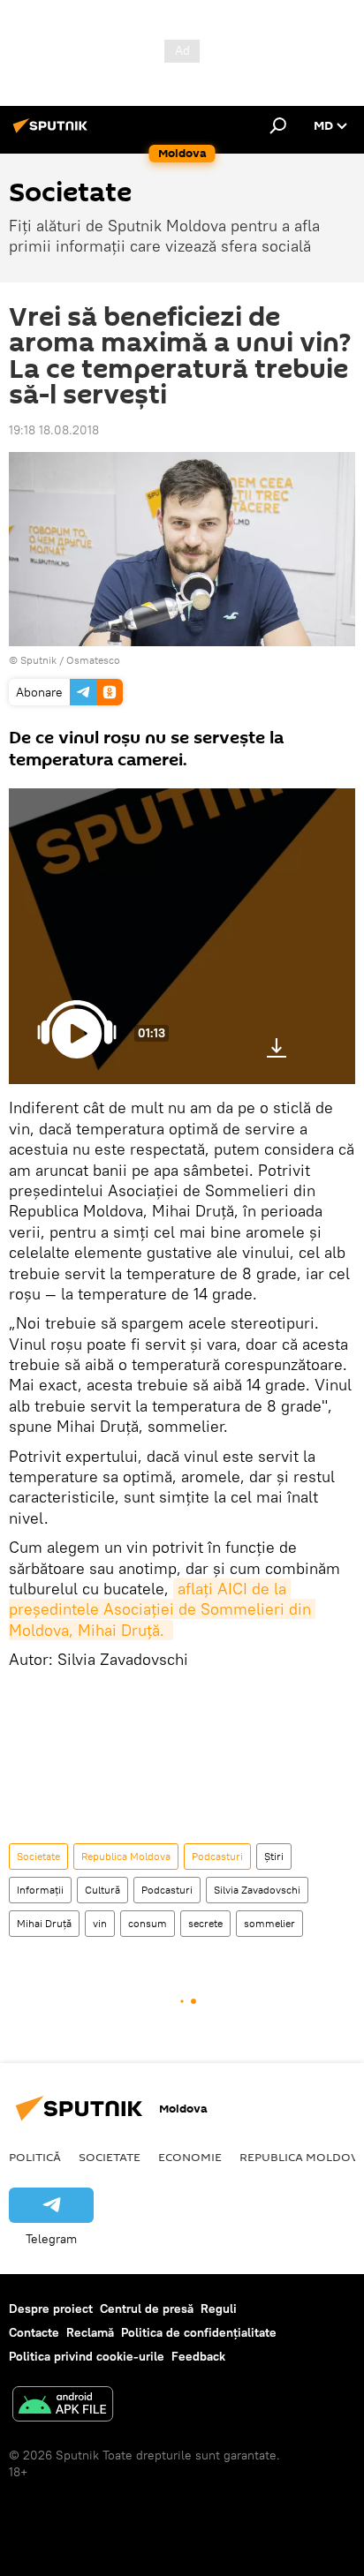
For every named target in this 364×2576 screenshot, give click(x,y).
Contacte (34, 2332)
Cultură (102, 1890)
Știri (274, 1856)
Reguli (219, 2309)
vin (100, 1923)
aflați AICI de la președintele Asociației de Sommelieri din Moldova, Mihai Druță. (162, 1609)
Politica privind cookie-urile (87, 2356)
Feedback (198, 2356)
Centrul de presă (147, 2309)
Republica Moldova (126, 1856)
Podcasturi (217, 1856)
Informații (40, 1890)
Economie (190, 2157)
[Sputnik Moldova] (53, 132)
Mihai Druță (44, 1923)
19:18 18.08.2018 (54, 430)
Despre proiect (51, 2309)
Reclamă (90, 2332)
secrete (205, 1923)
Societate (38, 1856)
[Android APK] (63, 2406)
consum (148, 1923)
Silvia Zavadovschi (257, 1890)
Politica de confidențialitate (199, 2332)
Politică (35, 2157)
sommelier (269, 1923)
